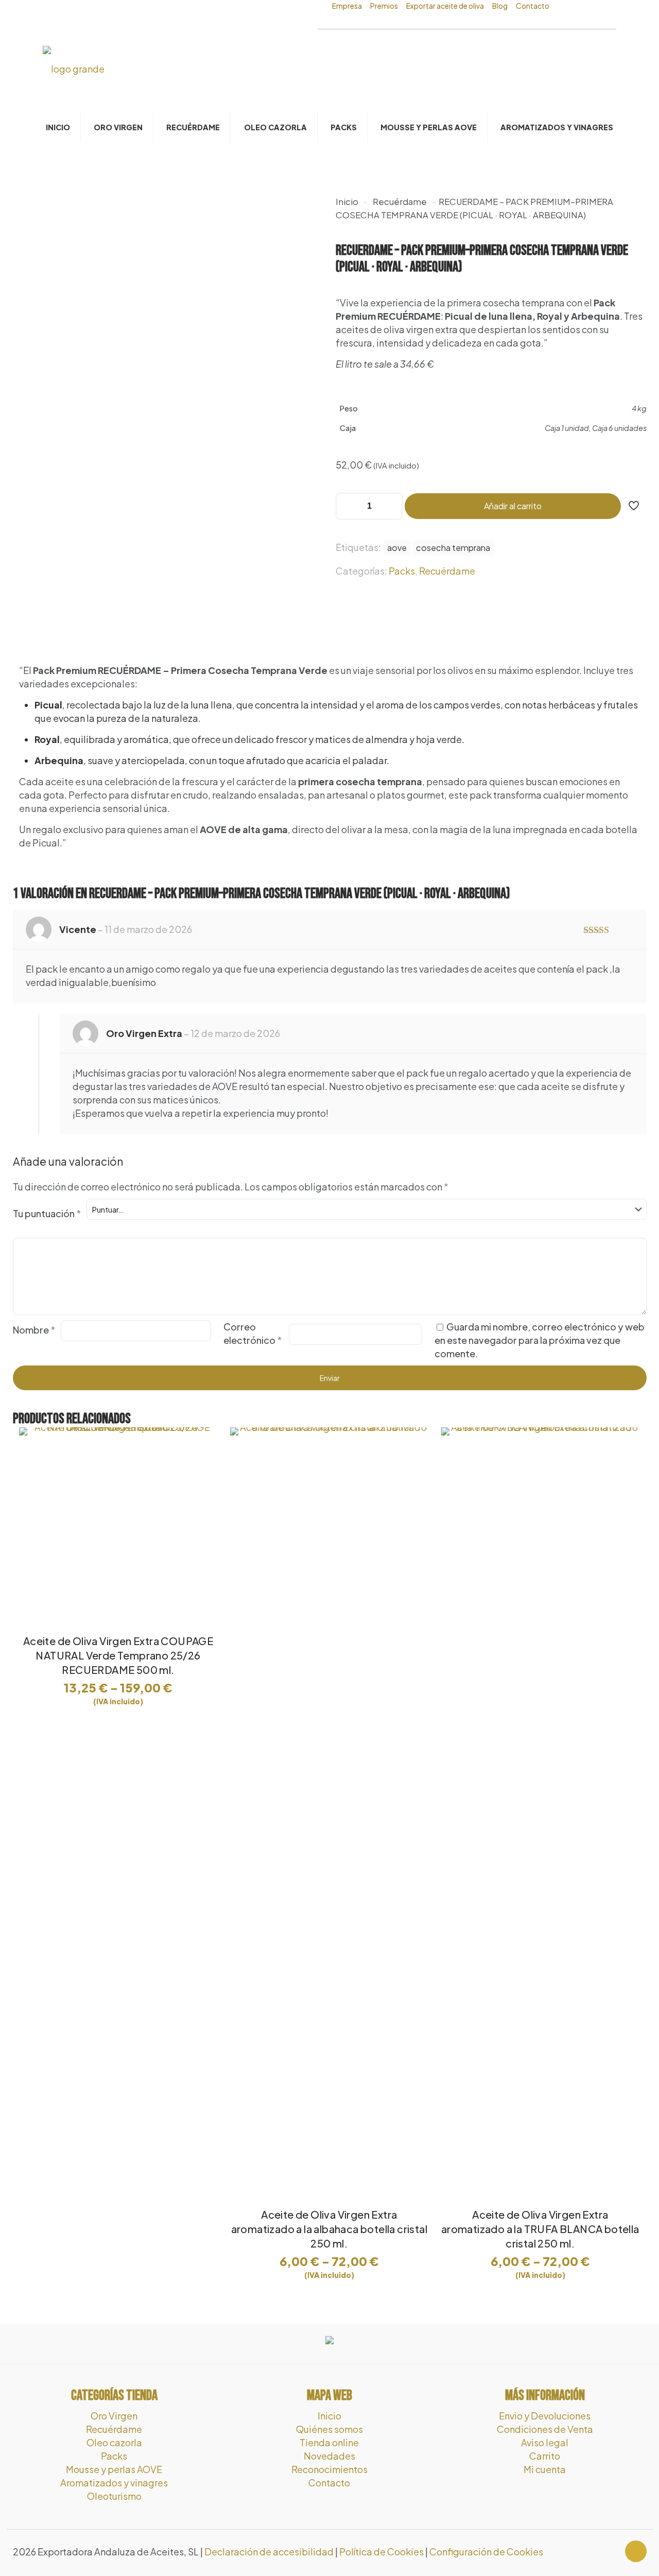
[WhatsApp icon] (589, 2552)
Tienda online (329, 2442)
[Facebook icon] (600, 2552)
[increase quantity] (391, 506)
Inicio (347, 202)
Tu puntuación (47, 1213)
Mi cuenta (545, 2469)
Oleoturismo (114, 2496)
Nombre (34, 1330)
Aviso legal (545, 2442)
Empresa (347, 6)
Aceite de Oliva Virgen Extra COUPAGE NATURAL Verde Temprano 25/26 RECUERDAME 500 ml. (118, 1655)
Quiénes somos (329, 2429)
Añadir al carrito (513, 506)
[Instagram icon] (611, 2552)
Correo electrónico (253, 1333)
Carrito (545, 2456)
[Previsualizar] (203, 1486)
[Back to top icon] (636, 2551)
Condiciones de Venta (545, 2429)
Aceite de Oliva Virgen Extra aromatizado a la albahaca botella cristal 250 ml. (329, 2229)
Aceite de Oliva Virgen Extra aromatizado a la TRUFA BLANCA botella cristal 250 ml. (540, 2229)
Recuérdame (400, 202)
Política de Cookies (381, 2552)
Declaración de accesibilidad (269, 2552)
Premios (384, 6)
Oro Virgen (114, 2416)
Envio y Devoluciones (545, 2416)
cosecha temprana (453, 548)
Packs (402, 571)
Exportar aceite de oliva (445, 6)
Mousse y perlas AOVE (114, 2469)
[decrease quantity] (347, 506)
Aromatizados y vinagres (114, 2483)
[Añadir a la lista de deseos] (203, 1464)
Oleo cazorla (114, 2442)
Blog (500, 6)
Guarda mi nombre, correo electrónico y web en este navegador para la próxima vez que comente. (540, 1340)
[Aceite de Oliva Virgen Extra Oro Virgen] (74, 68)
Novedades (329, 2456)
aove (397, 548)
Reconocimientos (329, 2469)
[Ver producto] (203, 1442)
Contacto (533, 6)
